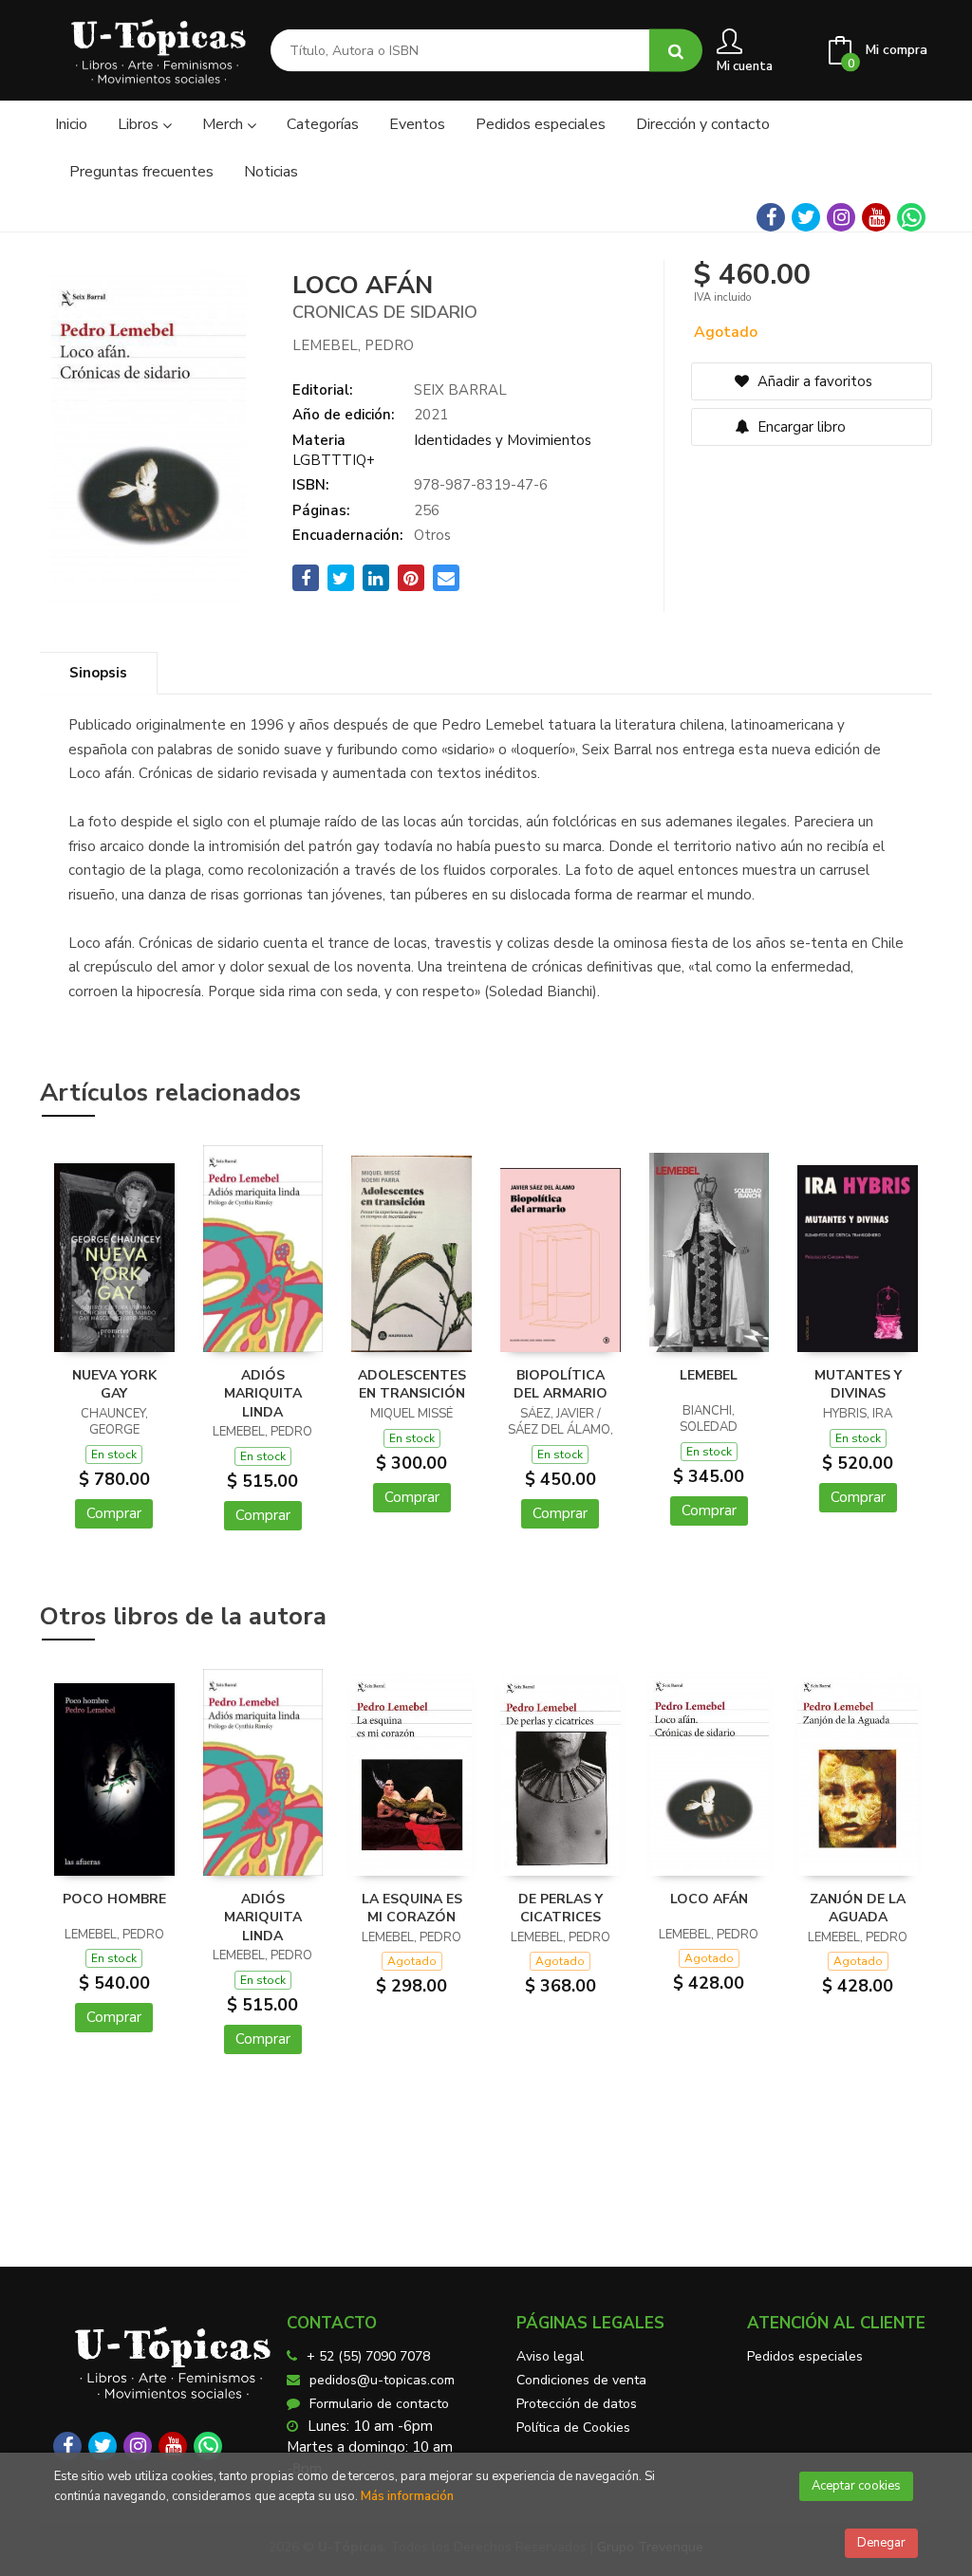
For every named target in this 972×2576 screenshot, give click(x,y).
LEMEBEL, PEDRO (353, 345)
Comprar (114, 1513)
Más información (407, 2496)
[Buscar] (676, 51)
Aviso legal (550, 2356)
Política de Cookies (573, 2428)
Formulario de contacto (379, 2404)
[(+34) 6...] (911, 217)
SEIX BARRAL (460, 390)
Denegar (881, 2543)
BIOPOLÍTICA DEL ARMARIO (561, 1385)
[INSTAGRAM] (841, 217)
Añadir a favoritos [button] (813, 381)
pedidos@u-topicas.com (382, 2380)
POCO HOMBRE (114, 1899)
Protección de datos (577, 2404)
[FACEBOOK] (771, 217)
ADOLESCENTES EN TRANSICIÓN (412, 1385)
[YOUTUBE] (876, 217)
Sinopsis (98, 673)
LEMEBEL (709, 1375)
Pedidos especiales (805, 2356)
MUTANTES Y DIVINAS (858, 1385)
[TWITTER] (806, 217)
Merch (224, 124)
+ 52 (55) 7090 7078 (368, 2356)
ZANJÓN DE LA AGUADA (858, 1909)
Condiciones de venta (581, 2380)
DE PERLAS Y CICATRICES (561, 1909)
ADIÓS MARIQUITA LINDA (263, 1394)
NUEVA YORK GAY (114, 1385)
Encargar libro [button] (800, 427)
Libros (140, 124)
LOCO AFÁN (709, 1899)
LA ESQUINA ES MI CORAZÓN (412, 1909)
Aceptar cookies (856, 2486)
